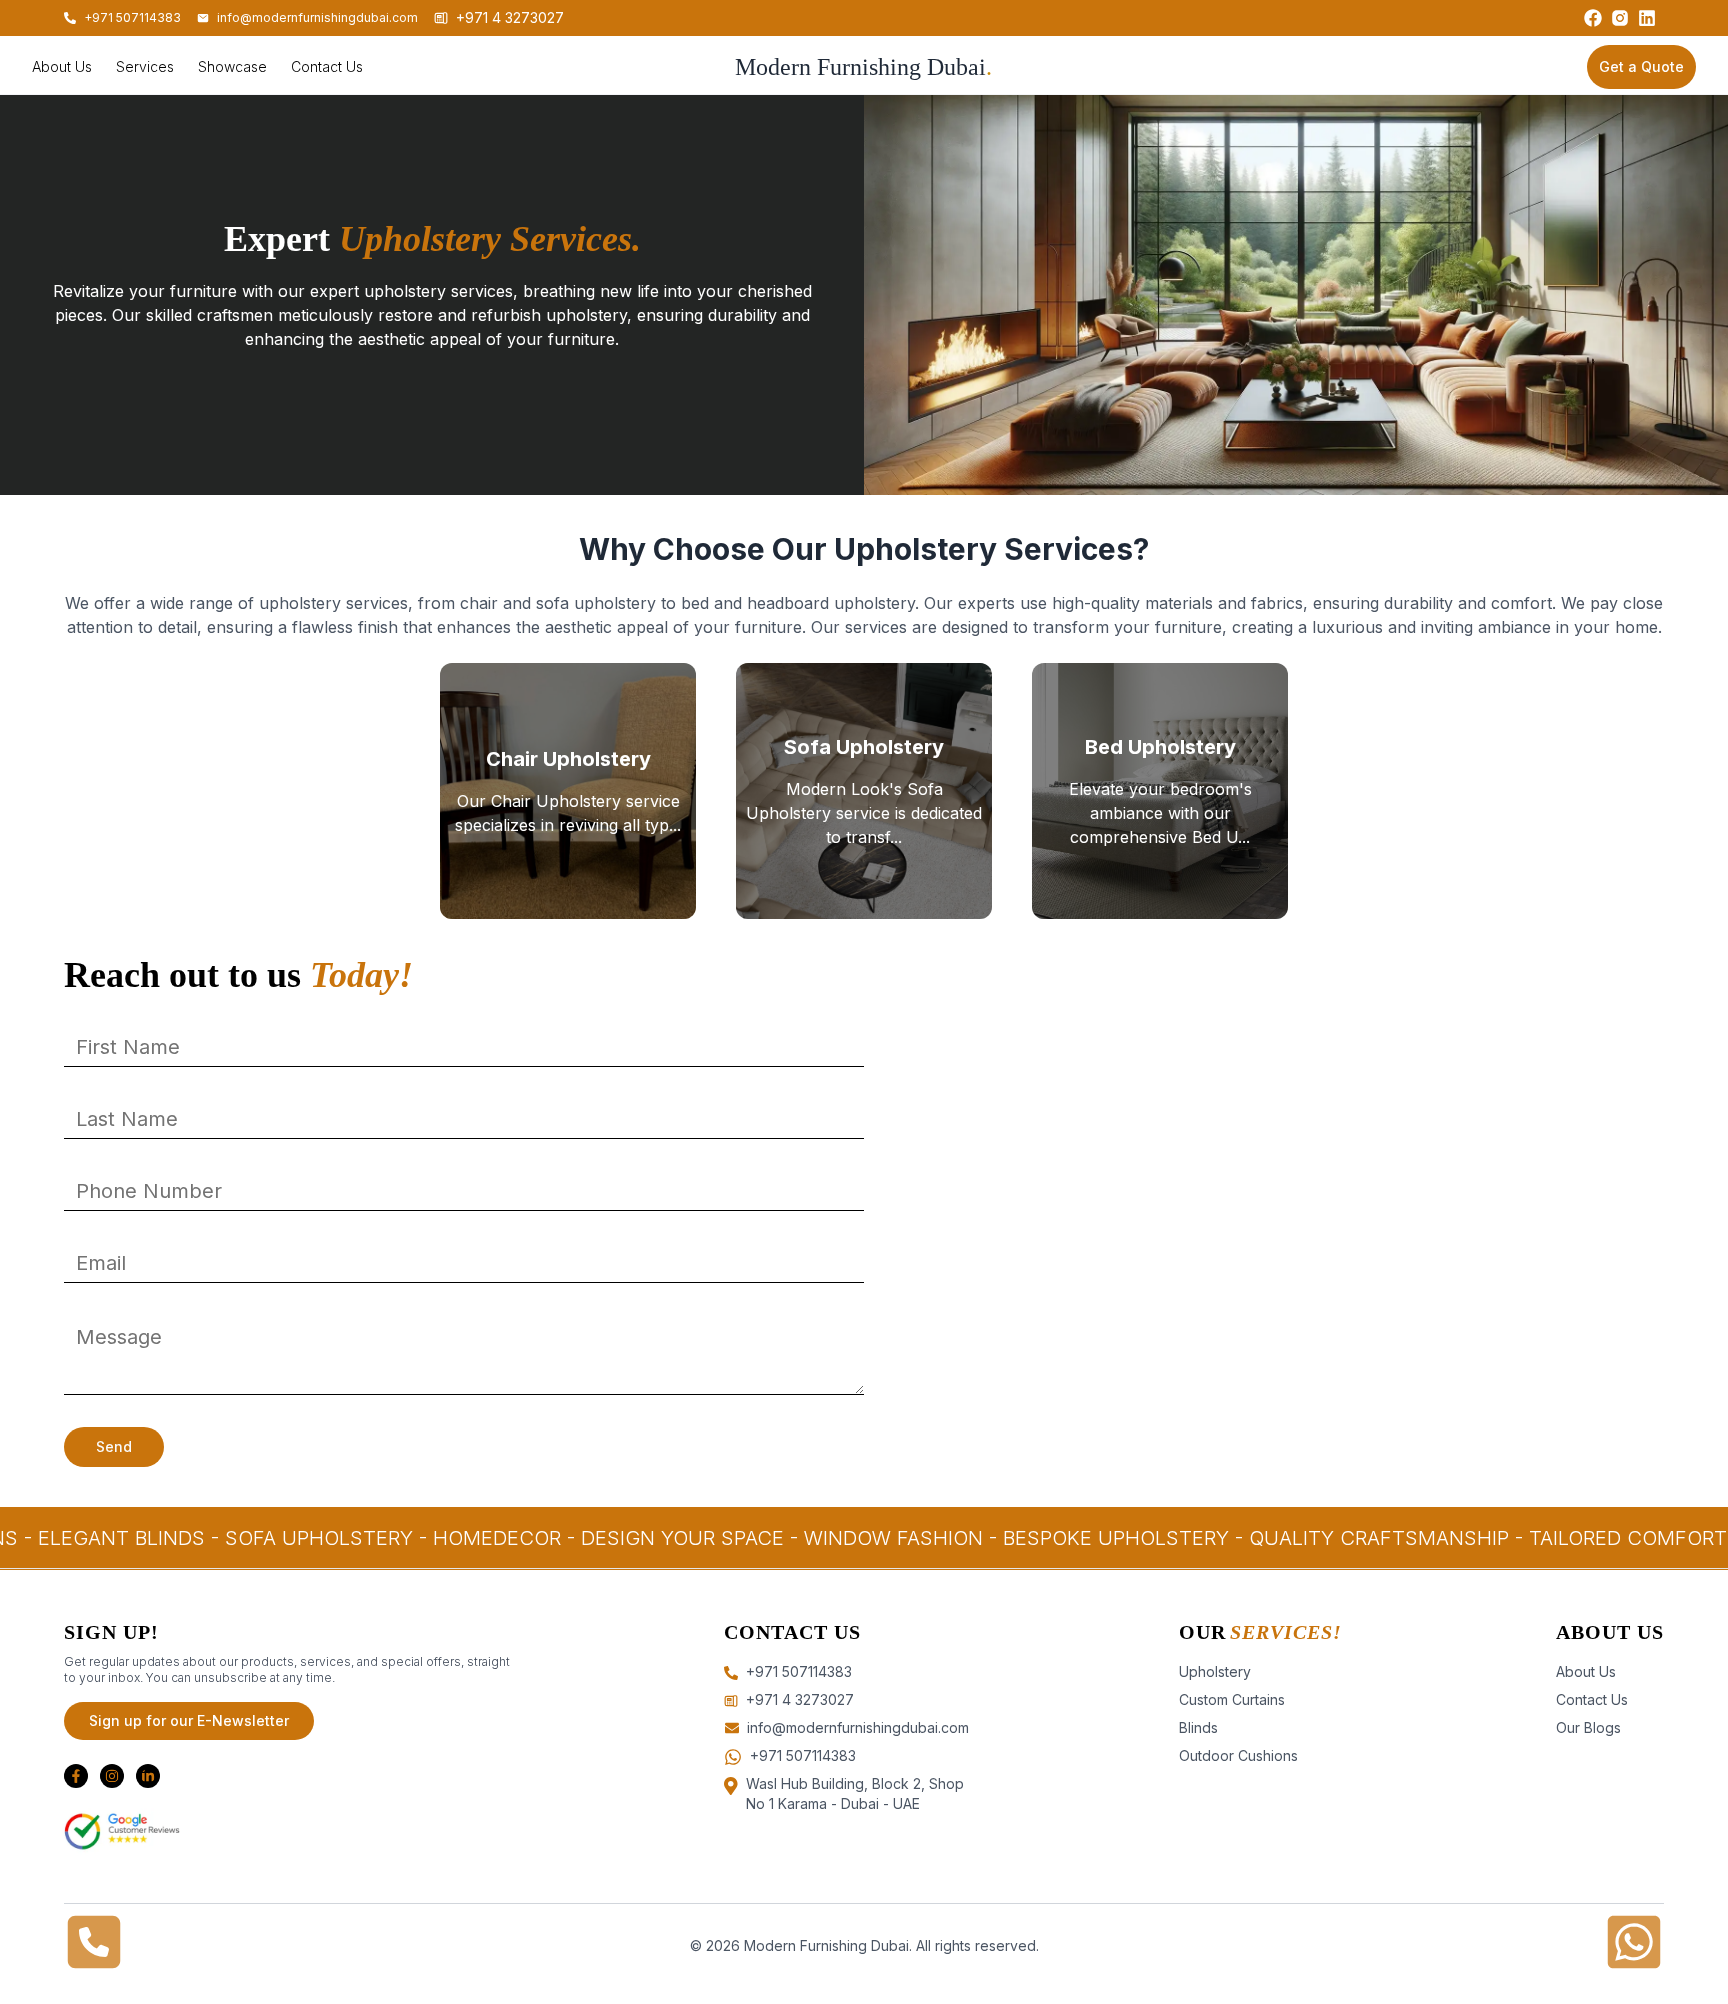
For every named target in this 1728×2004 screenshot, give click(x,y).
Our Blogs (1588, 1727)
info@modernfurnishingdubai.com (317, 17)
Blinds (1198, 1727)
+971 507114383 (803, 1755)
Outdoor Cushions (1238, 1755)
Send (114, 1446)
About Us (1586, 1671)
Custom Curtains (1232, 1699)
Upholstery (1215, 1671)
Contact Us (1592, 1699)
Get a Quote (1641, 66)
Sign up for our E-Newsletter (189, 1720)
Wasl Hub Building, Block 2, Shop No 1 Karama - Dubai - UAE (855, 1793)
